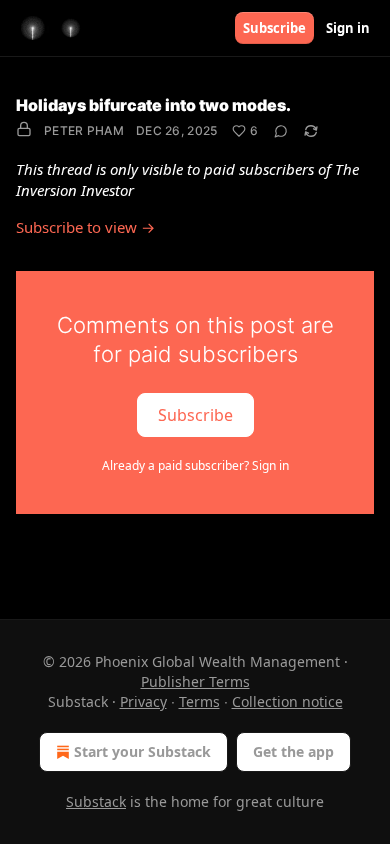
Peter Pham (84, 130)
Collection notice (287, 701)
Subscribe (274, 28)
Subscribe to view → (85, 227)
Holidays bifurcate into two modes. (153, 105)
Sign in (348, 28)
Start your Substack (142, 751)
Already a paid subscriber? (195, 465)
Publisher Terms (195, 681)
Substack (96, 801)
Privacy (143, 701)
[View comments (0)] (281, 131)
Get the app (293, 751)
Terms (199, 701)
